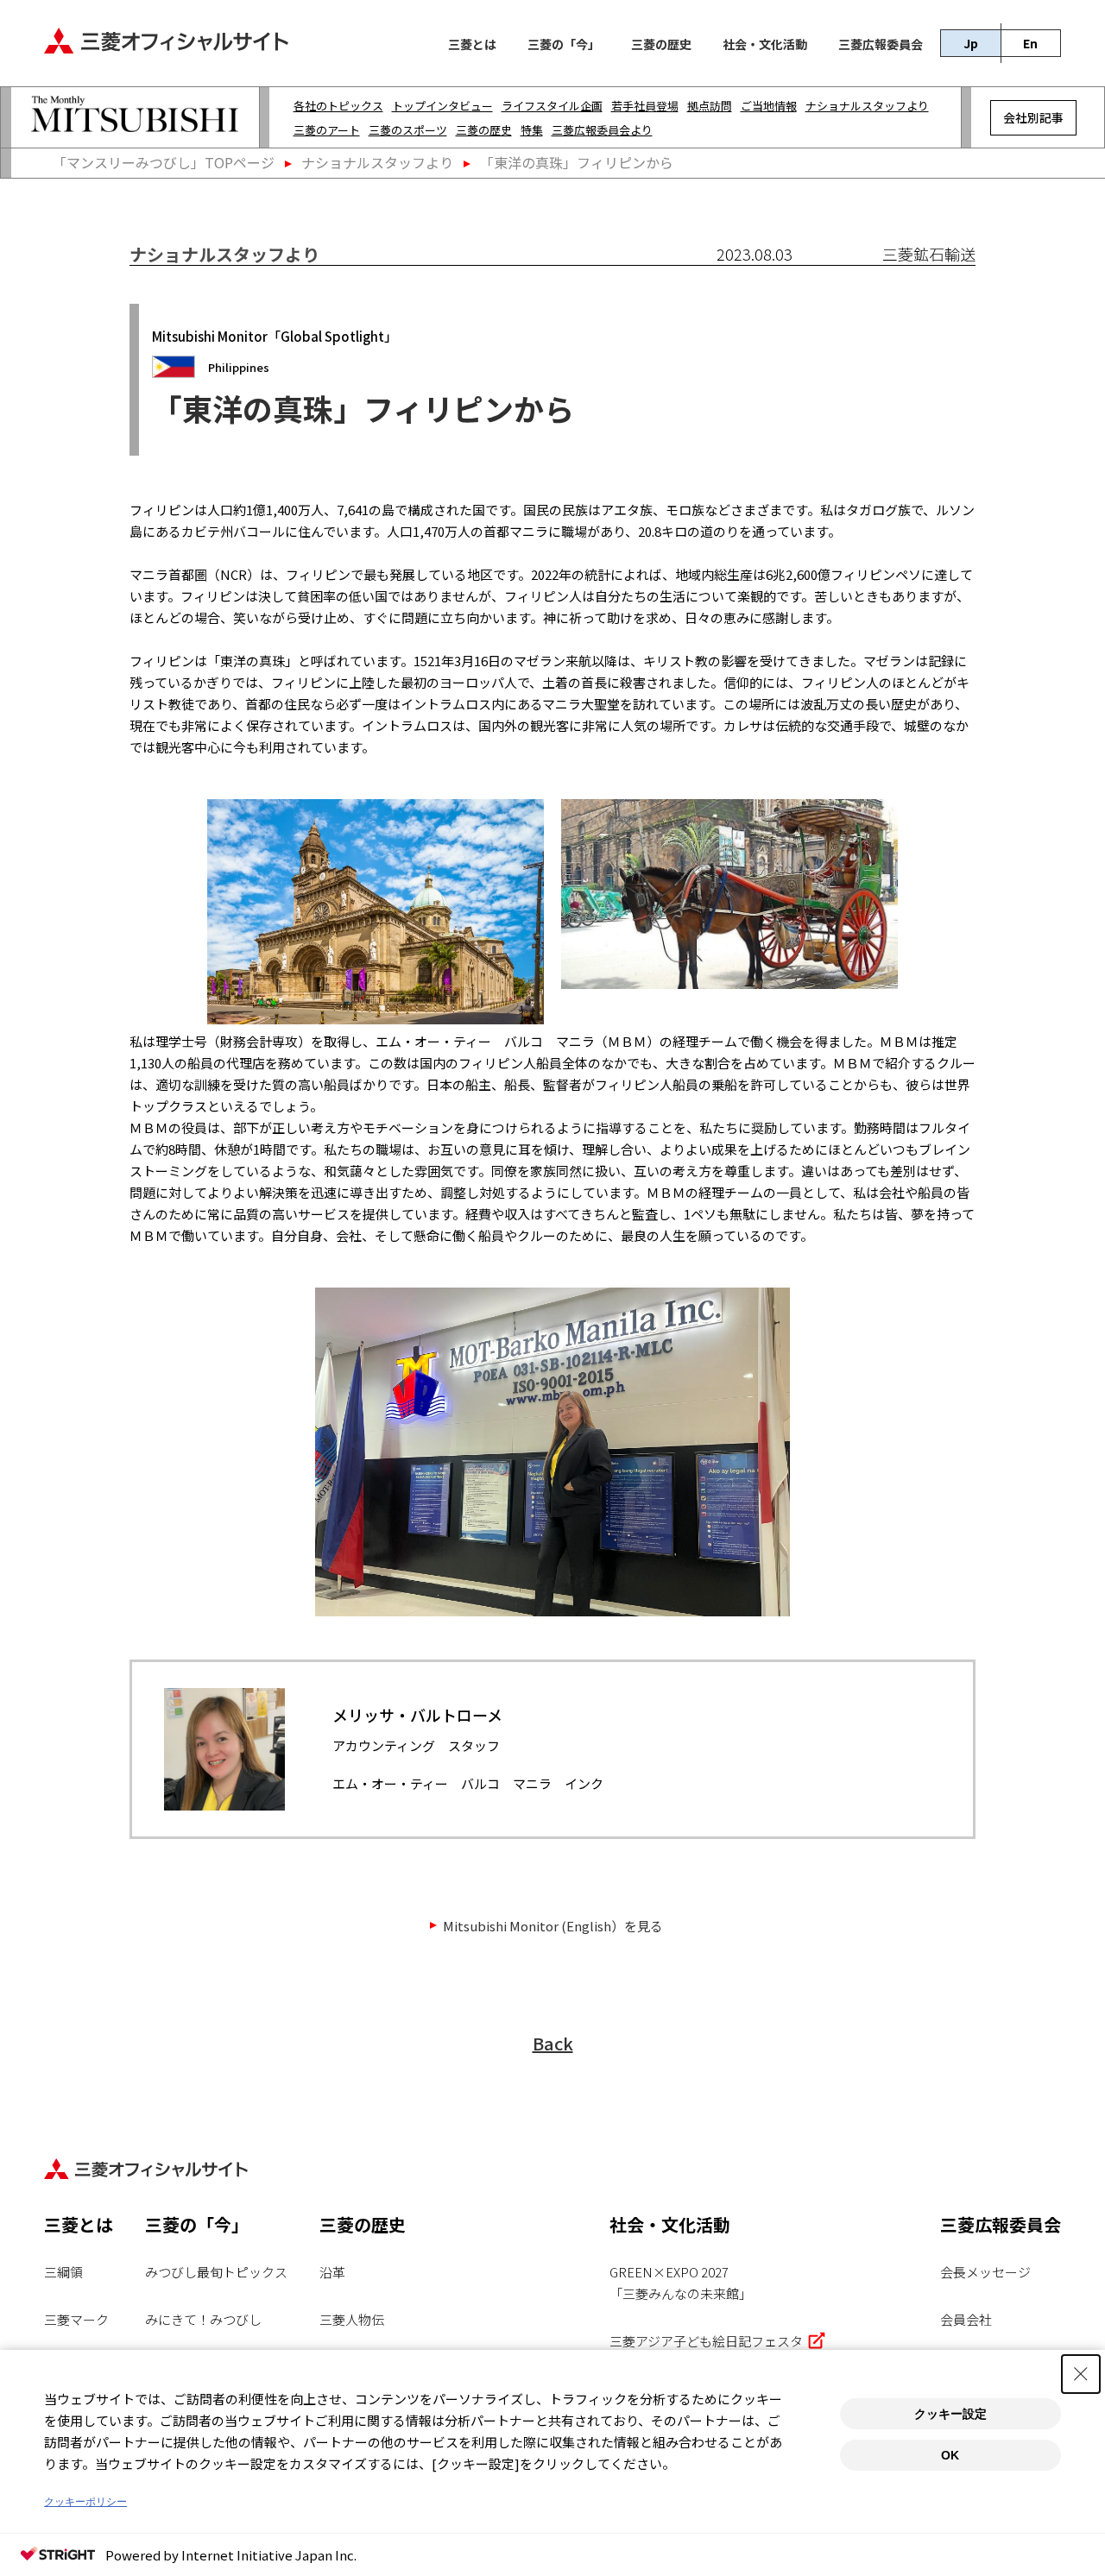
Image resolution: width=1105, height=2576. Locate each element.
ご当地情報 (769, 106)
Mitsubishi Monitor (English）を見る (553, 1926)
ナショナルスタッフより (867, 106)
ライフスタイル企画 (552, 106)
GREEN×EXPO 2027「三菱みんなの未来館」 (681, 2283)
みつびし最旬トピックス (216, 2272)
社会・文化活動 (765, 45)
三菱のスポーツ (408, 130)
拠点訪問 (710, 106)
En (1030, 43)
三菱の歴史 (661, 45)
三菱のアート (327, 130)
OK (950, 2455)
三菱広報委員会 (881, 45)
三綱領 (63, 2272)
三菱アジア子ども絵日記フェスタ (706, 2341)
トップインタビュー (442, 106)
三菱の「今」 (564, 45)
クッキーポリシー (85, 2502)
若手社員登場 (645, 106)
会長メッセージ (985, 2272)
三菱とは (472, 45)
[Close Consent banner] (1081, 2374)
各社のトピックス (338, 106)
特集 (532, 130)
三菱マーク (76, 2319)
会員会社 (966, 2319)
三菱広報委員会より (602, 130)
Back (553, 2043)
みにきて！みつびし (203, 2319)
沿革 (332, 2272)
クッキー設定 (950, 2414)
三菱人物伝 (352, 2319)
